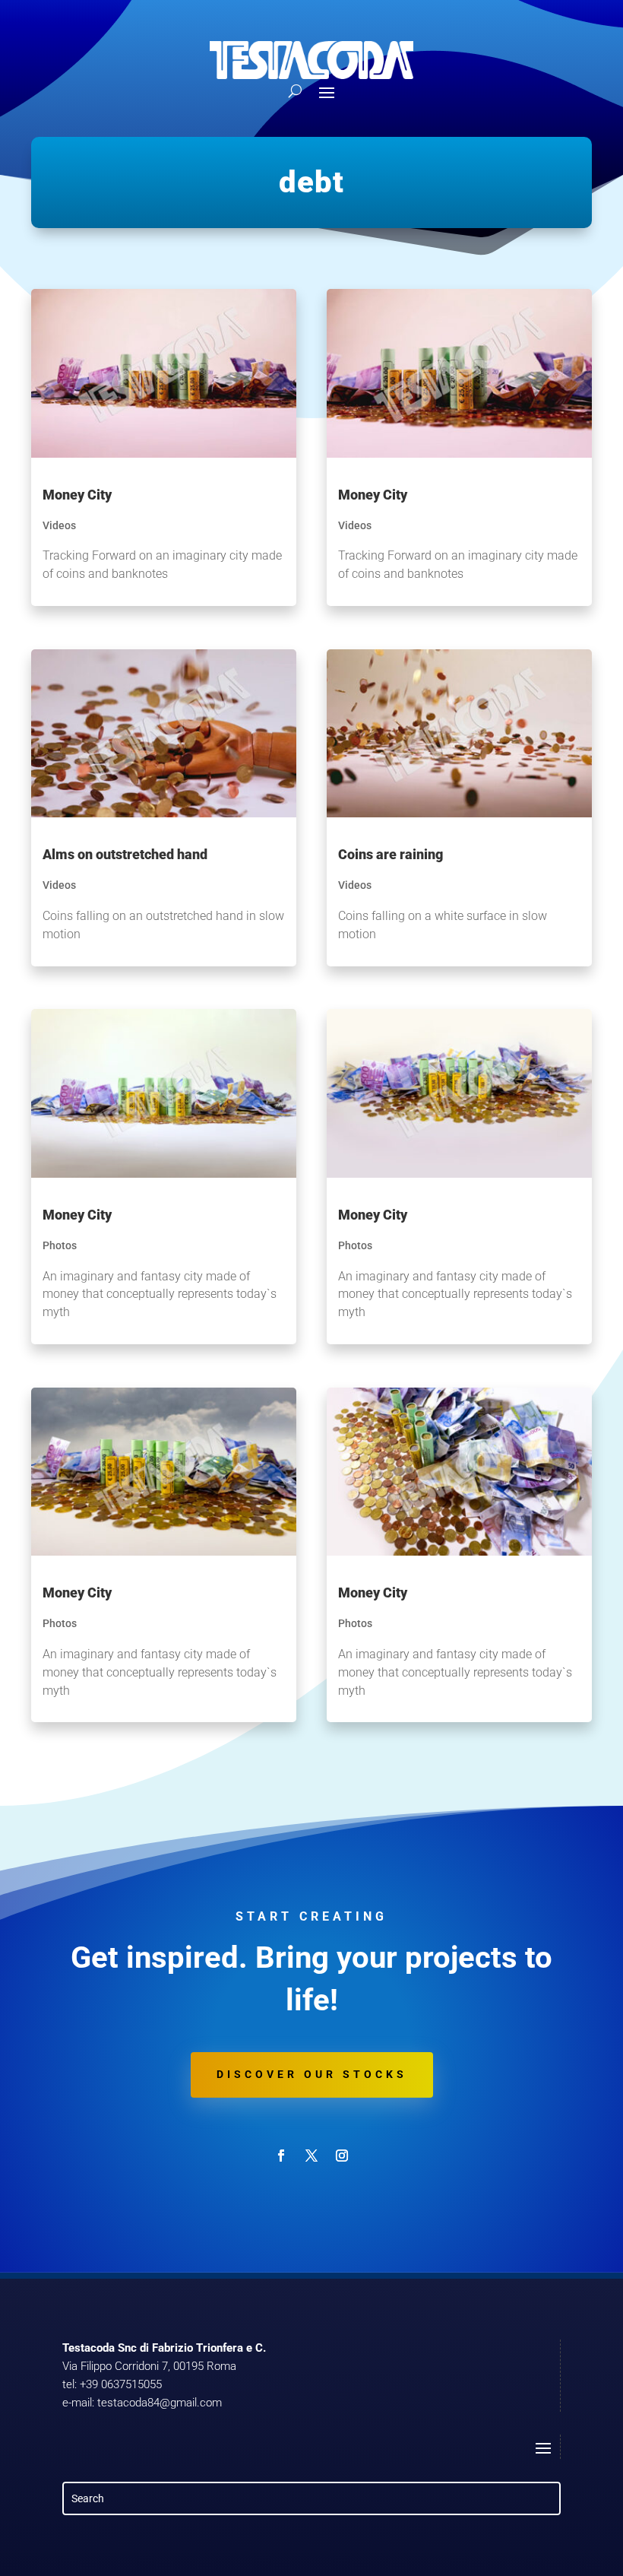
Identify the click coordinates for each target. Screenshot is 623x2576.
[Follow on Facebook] (281, 2156)
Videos (59, 525)
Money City (77, 495)
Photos (60, 1245)
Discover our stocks (312, 2074)
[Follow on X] (311, 2156)
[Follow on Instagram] (342, 2156)
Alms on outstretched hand (125, 854)
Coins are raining (391, 854)
